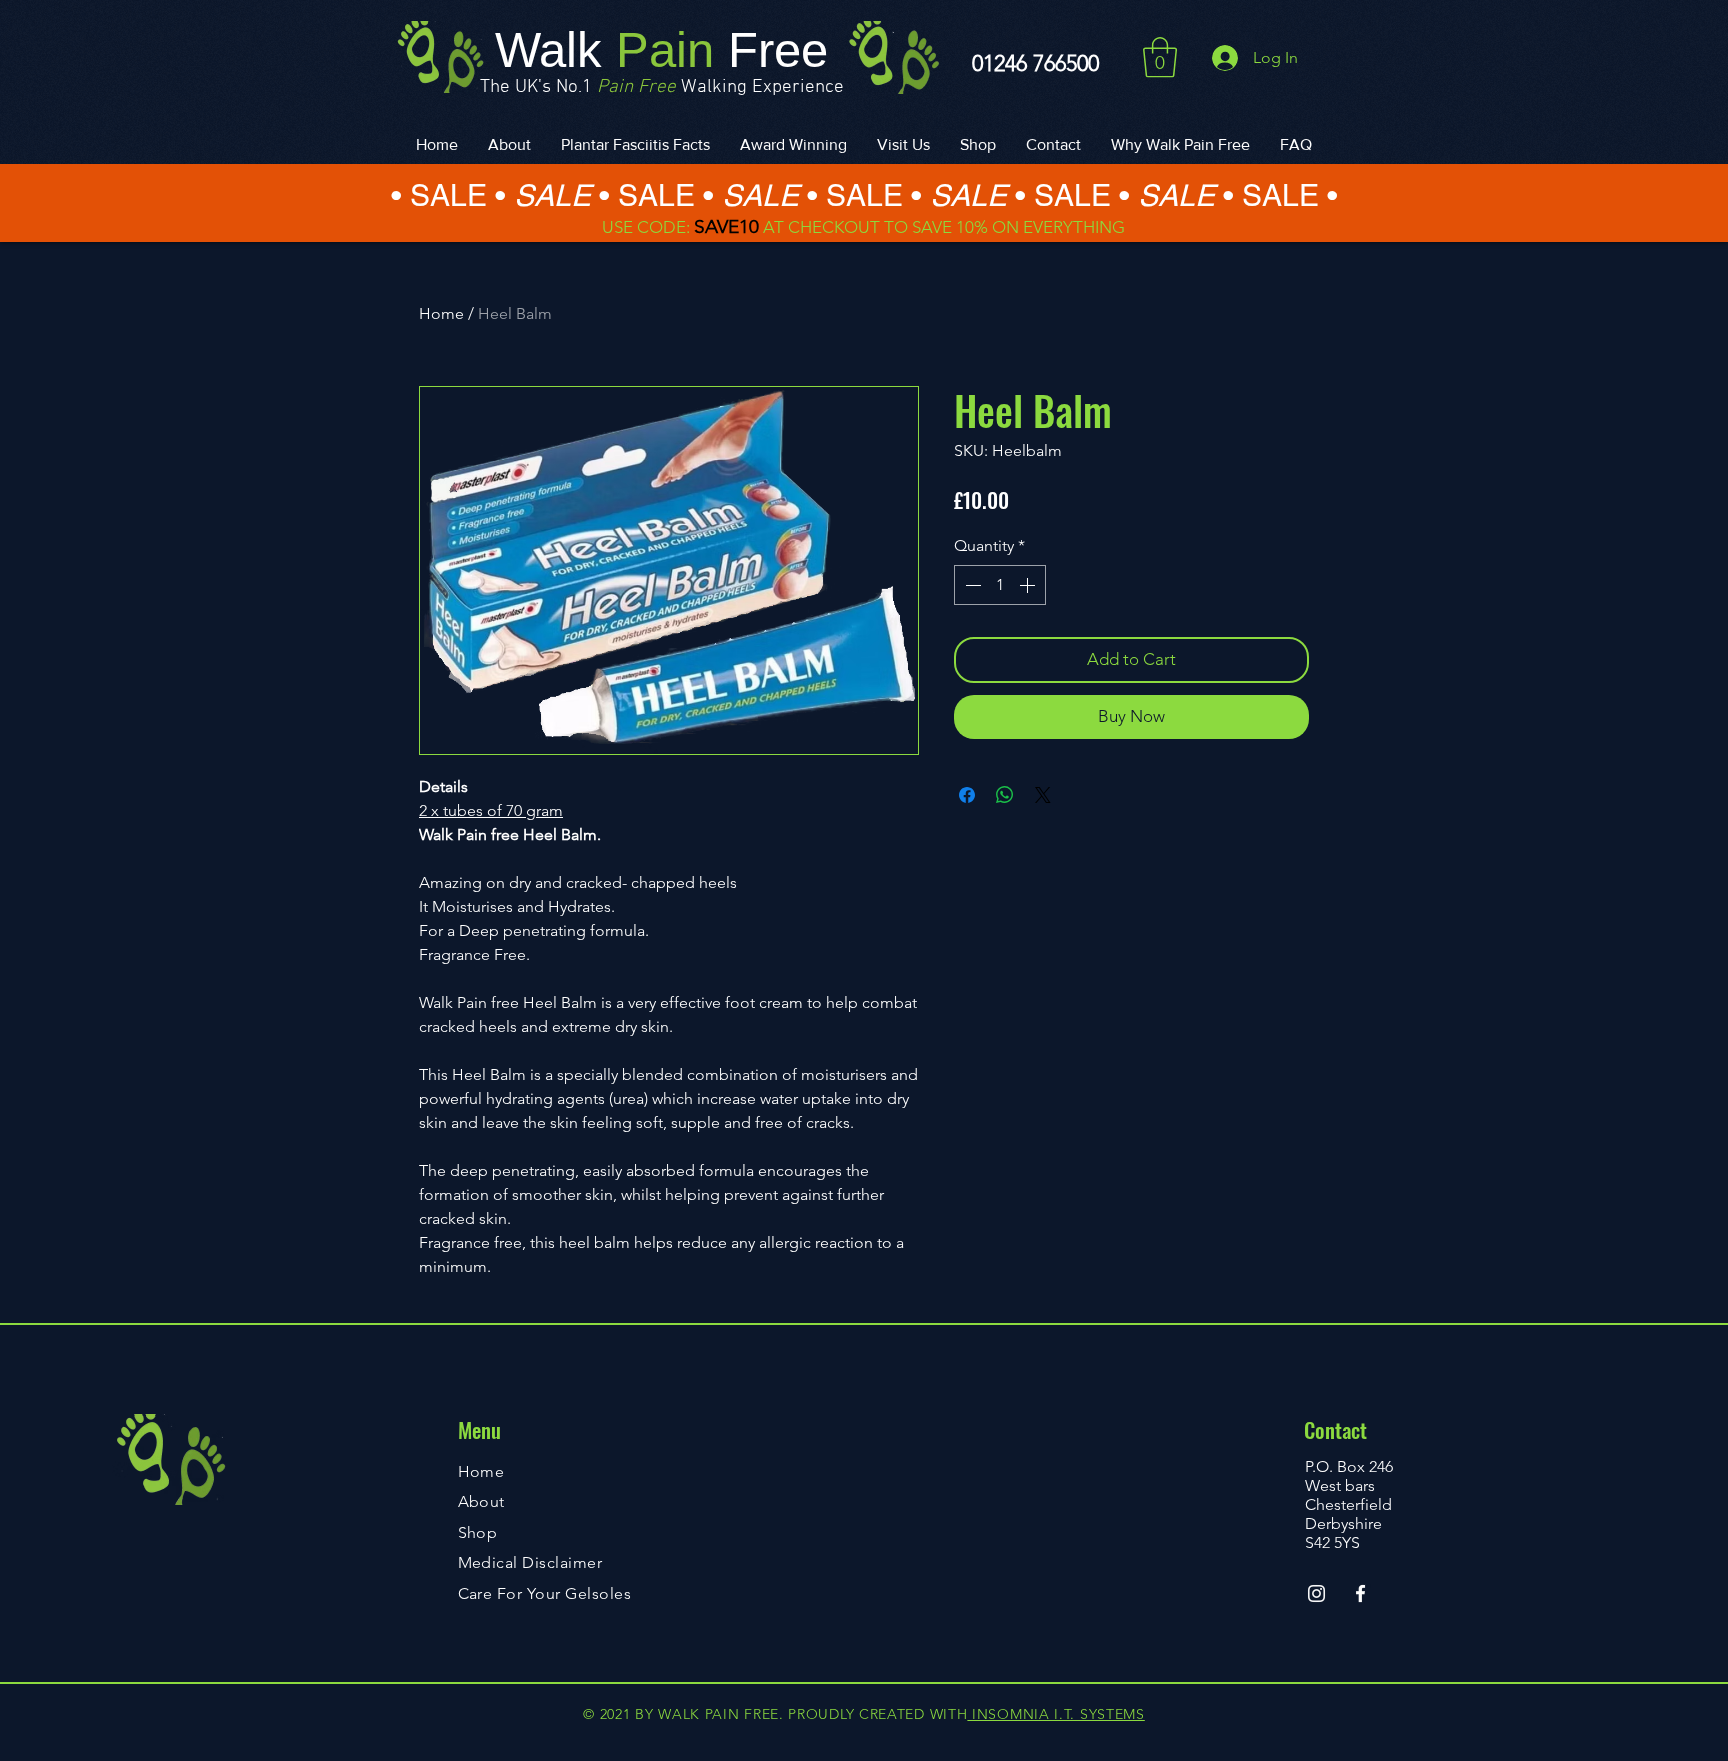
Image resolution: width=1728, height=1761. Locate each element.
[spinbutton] (1000, 585)
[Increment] (1029, 585)
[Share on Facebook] (967, 795)
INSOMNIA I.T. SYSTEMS (1055, 1714)
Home (441, 313)
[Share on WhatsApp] (1005, 795)
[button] (1160, 57)
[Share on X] (1043, 795)
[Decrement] (971, 585)
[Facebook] (1360, 1593)
